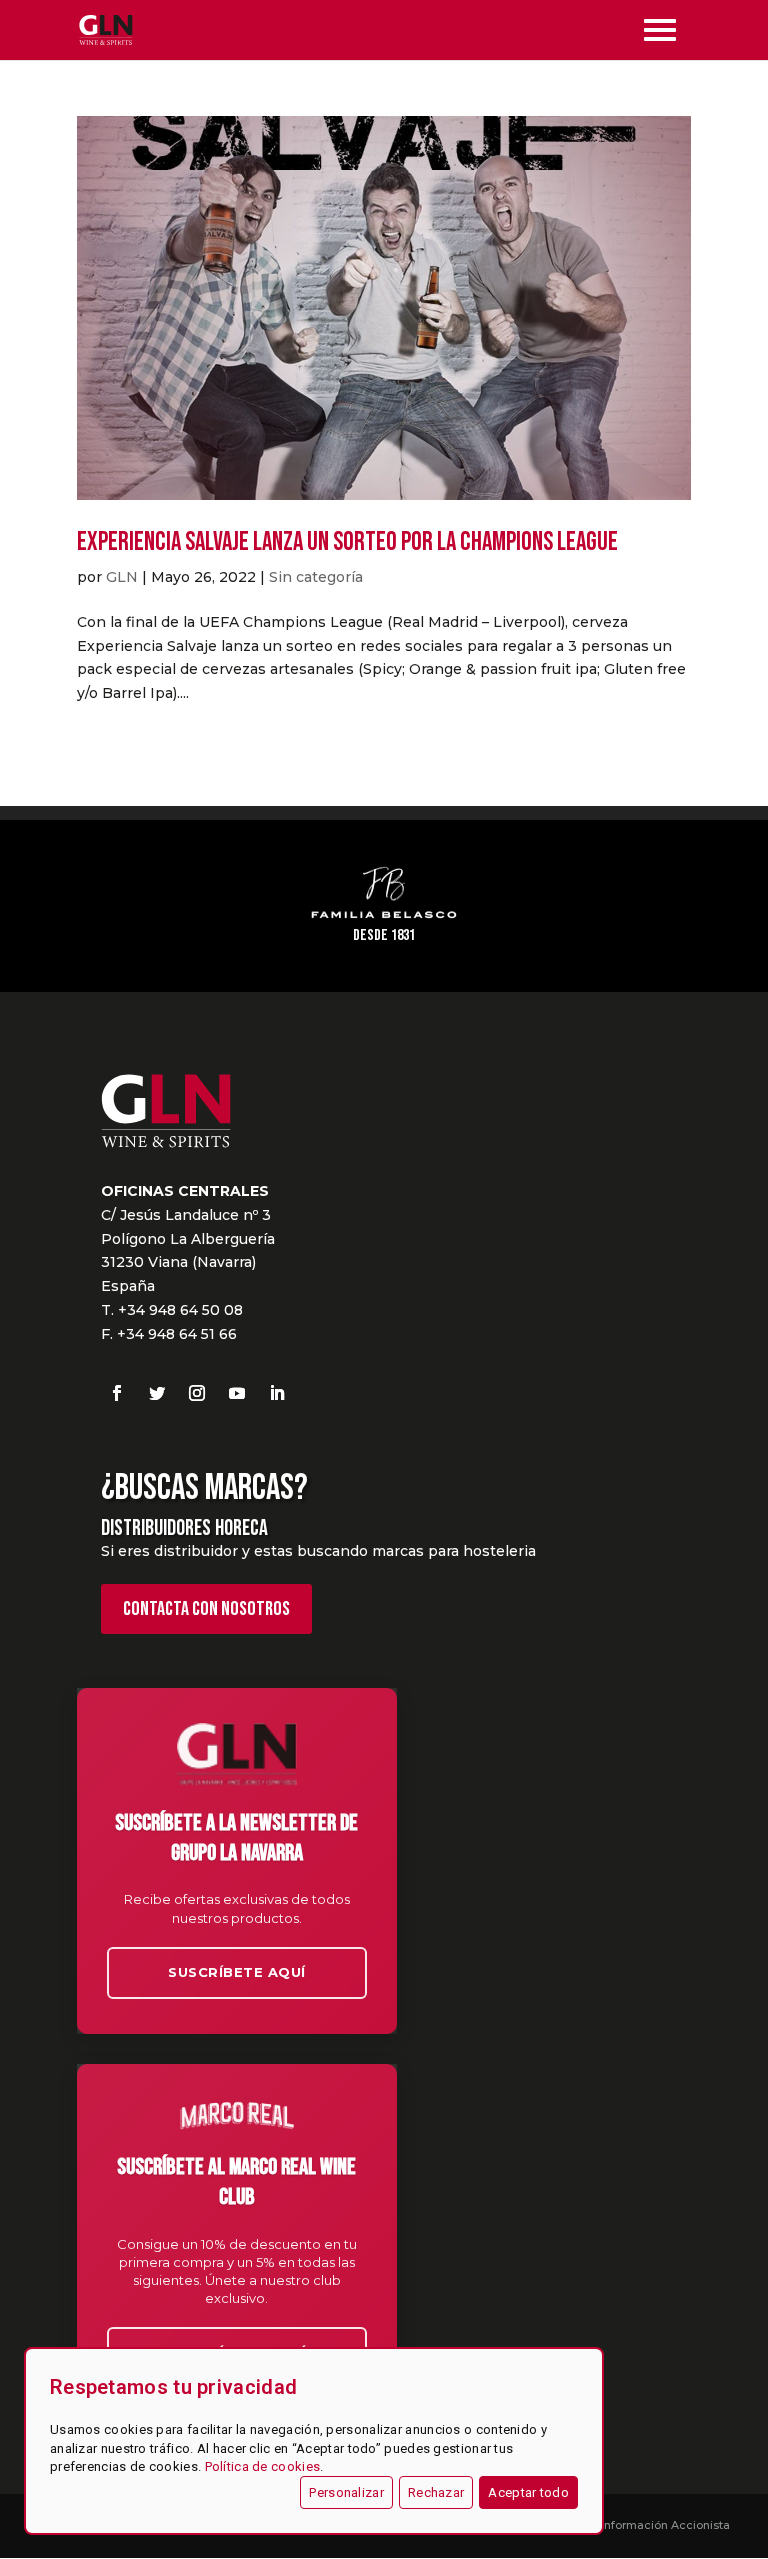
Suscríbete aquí (237, 1972)
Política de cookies (263, 2466)
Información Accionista (665, 2525)
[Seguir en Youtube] (237, 1393)
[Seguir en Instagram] (197, 1393)
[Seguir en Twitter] (157, 1393)
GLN (122, 577)
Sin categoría (316, 577)
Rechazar (436, 2492)
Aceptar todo (528, 2492)
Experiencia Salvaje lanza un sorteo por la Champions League (347, 542)
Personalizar (346, 2492)
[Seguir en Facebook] (117, 1393)
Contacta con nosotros (206, 1609)
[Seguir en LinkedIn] (277, 1393)
